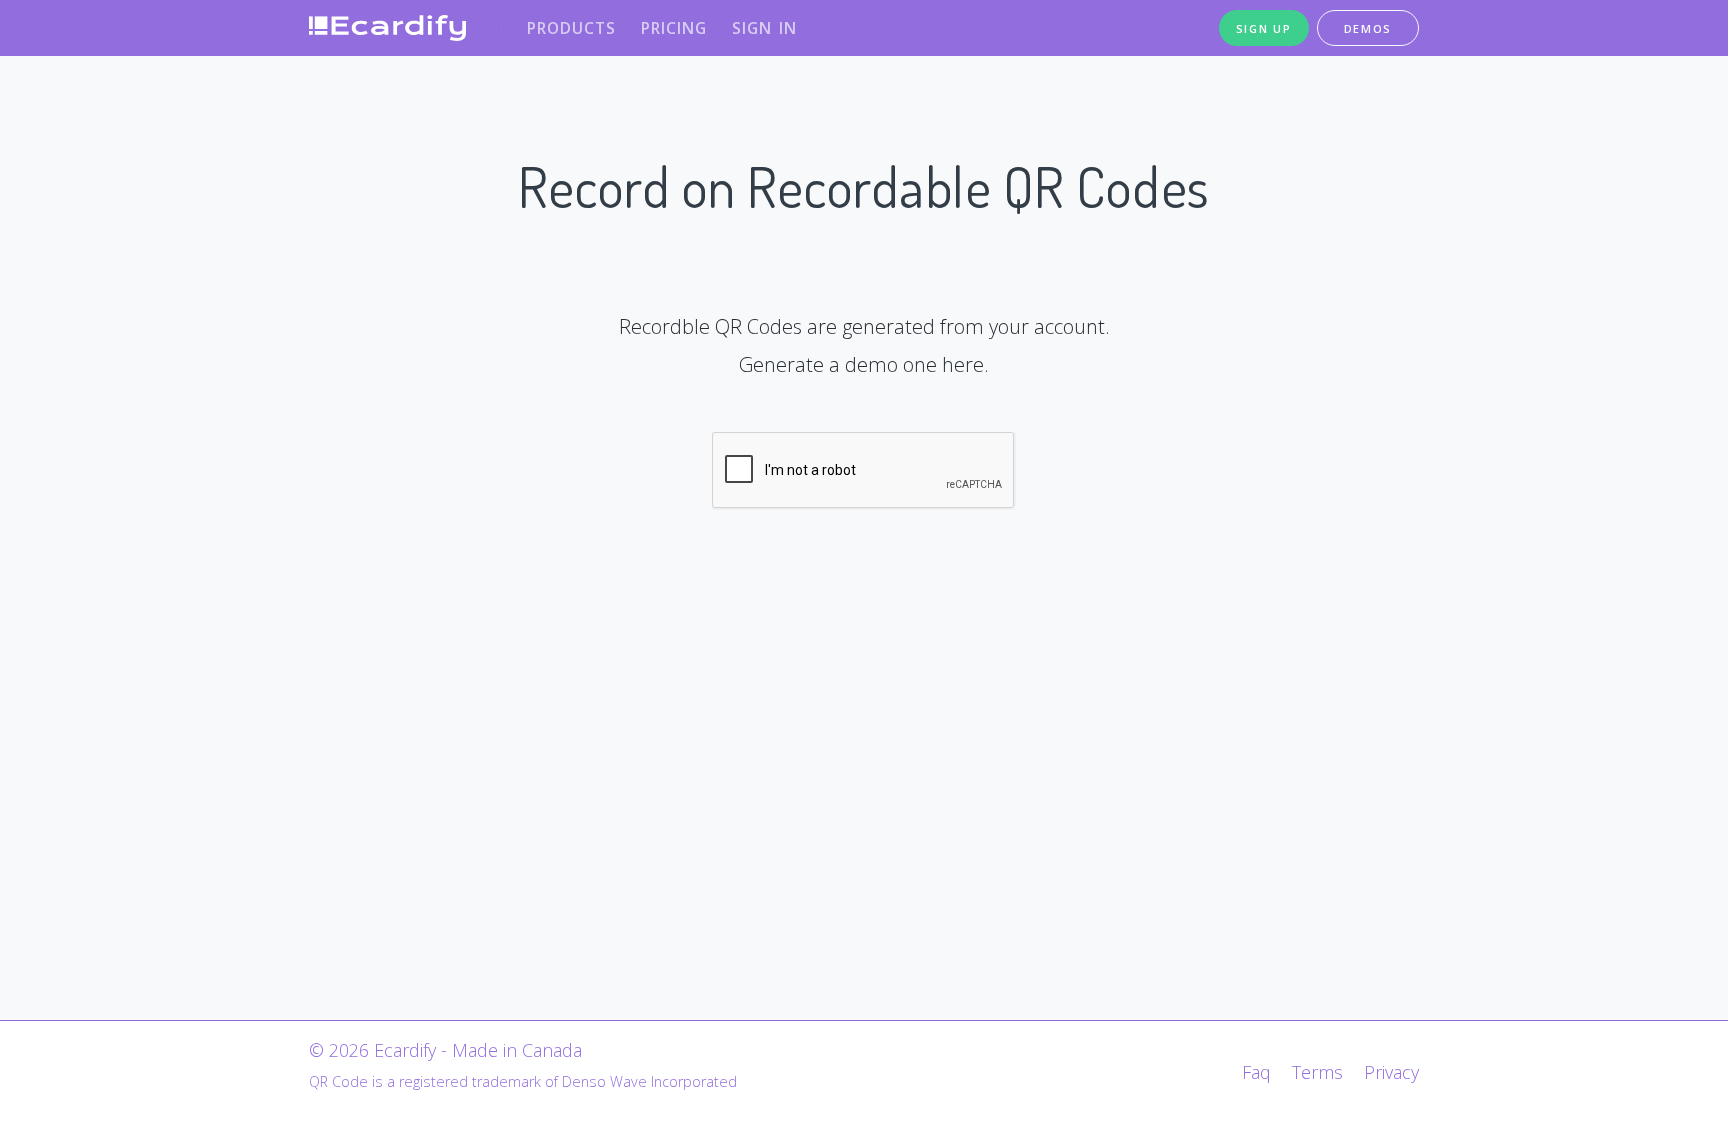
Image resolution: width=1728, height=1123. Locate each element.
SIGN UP (1264, 28)
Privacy (1391, 1072)
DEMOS (1368, 28)
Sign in (764, 28)
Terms (1317, 1072)
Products (571, 28)
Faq (1256, 1072)
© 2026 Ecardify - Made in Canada (445, 1050)
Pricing (674, 28)
